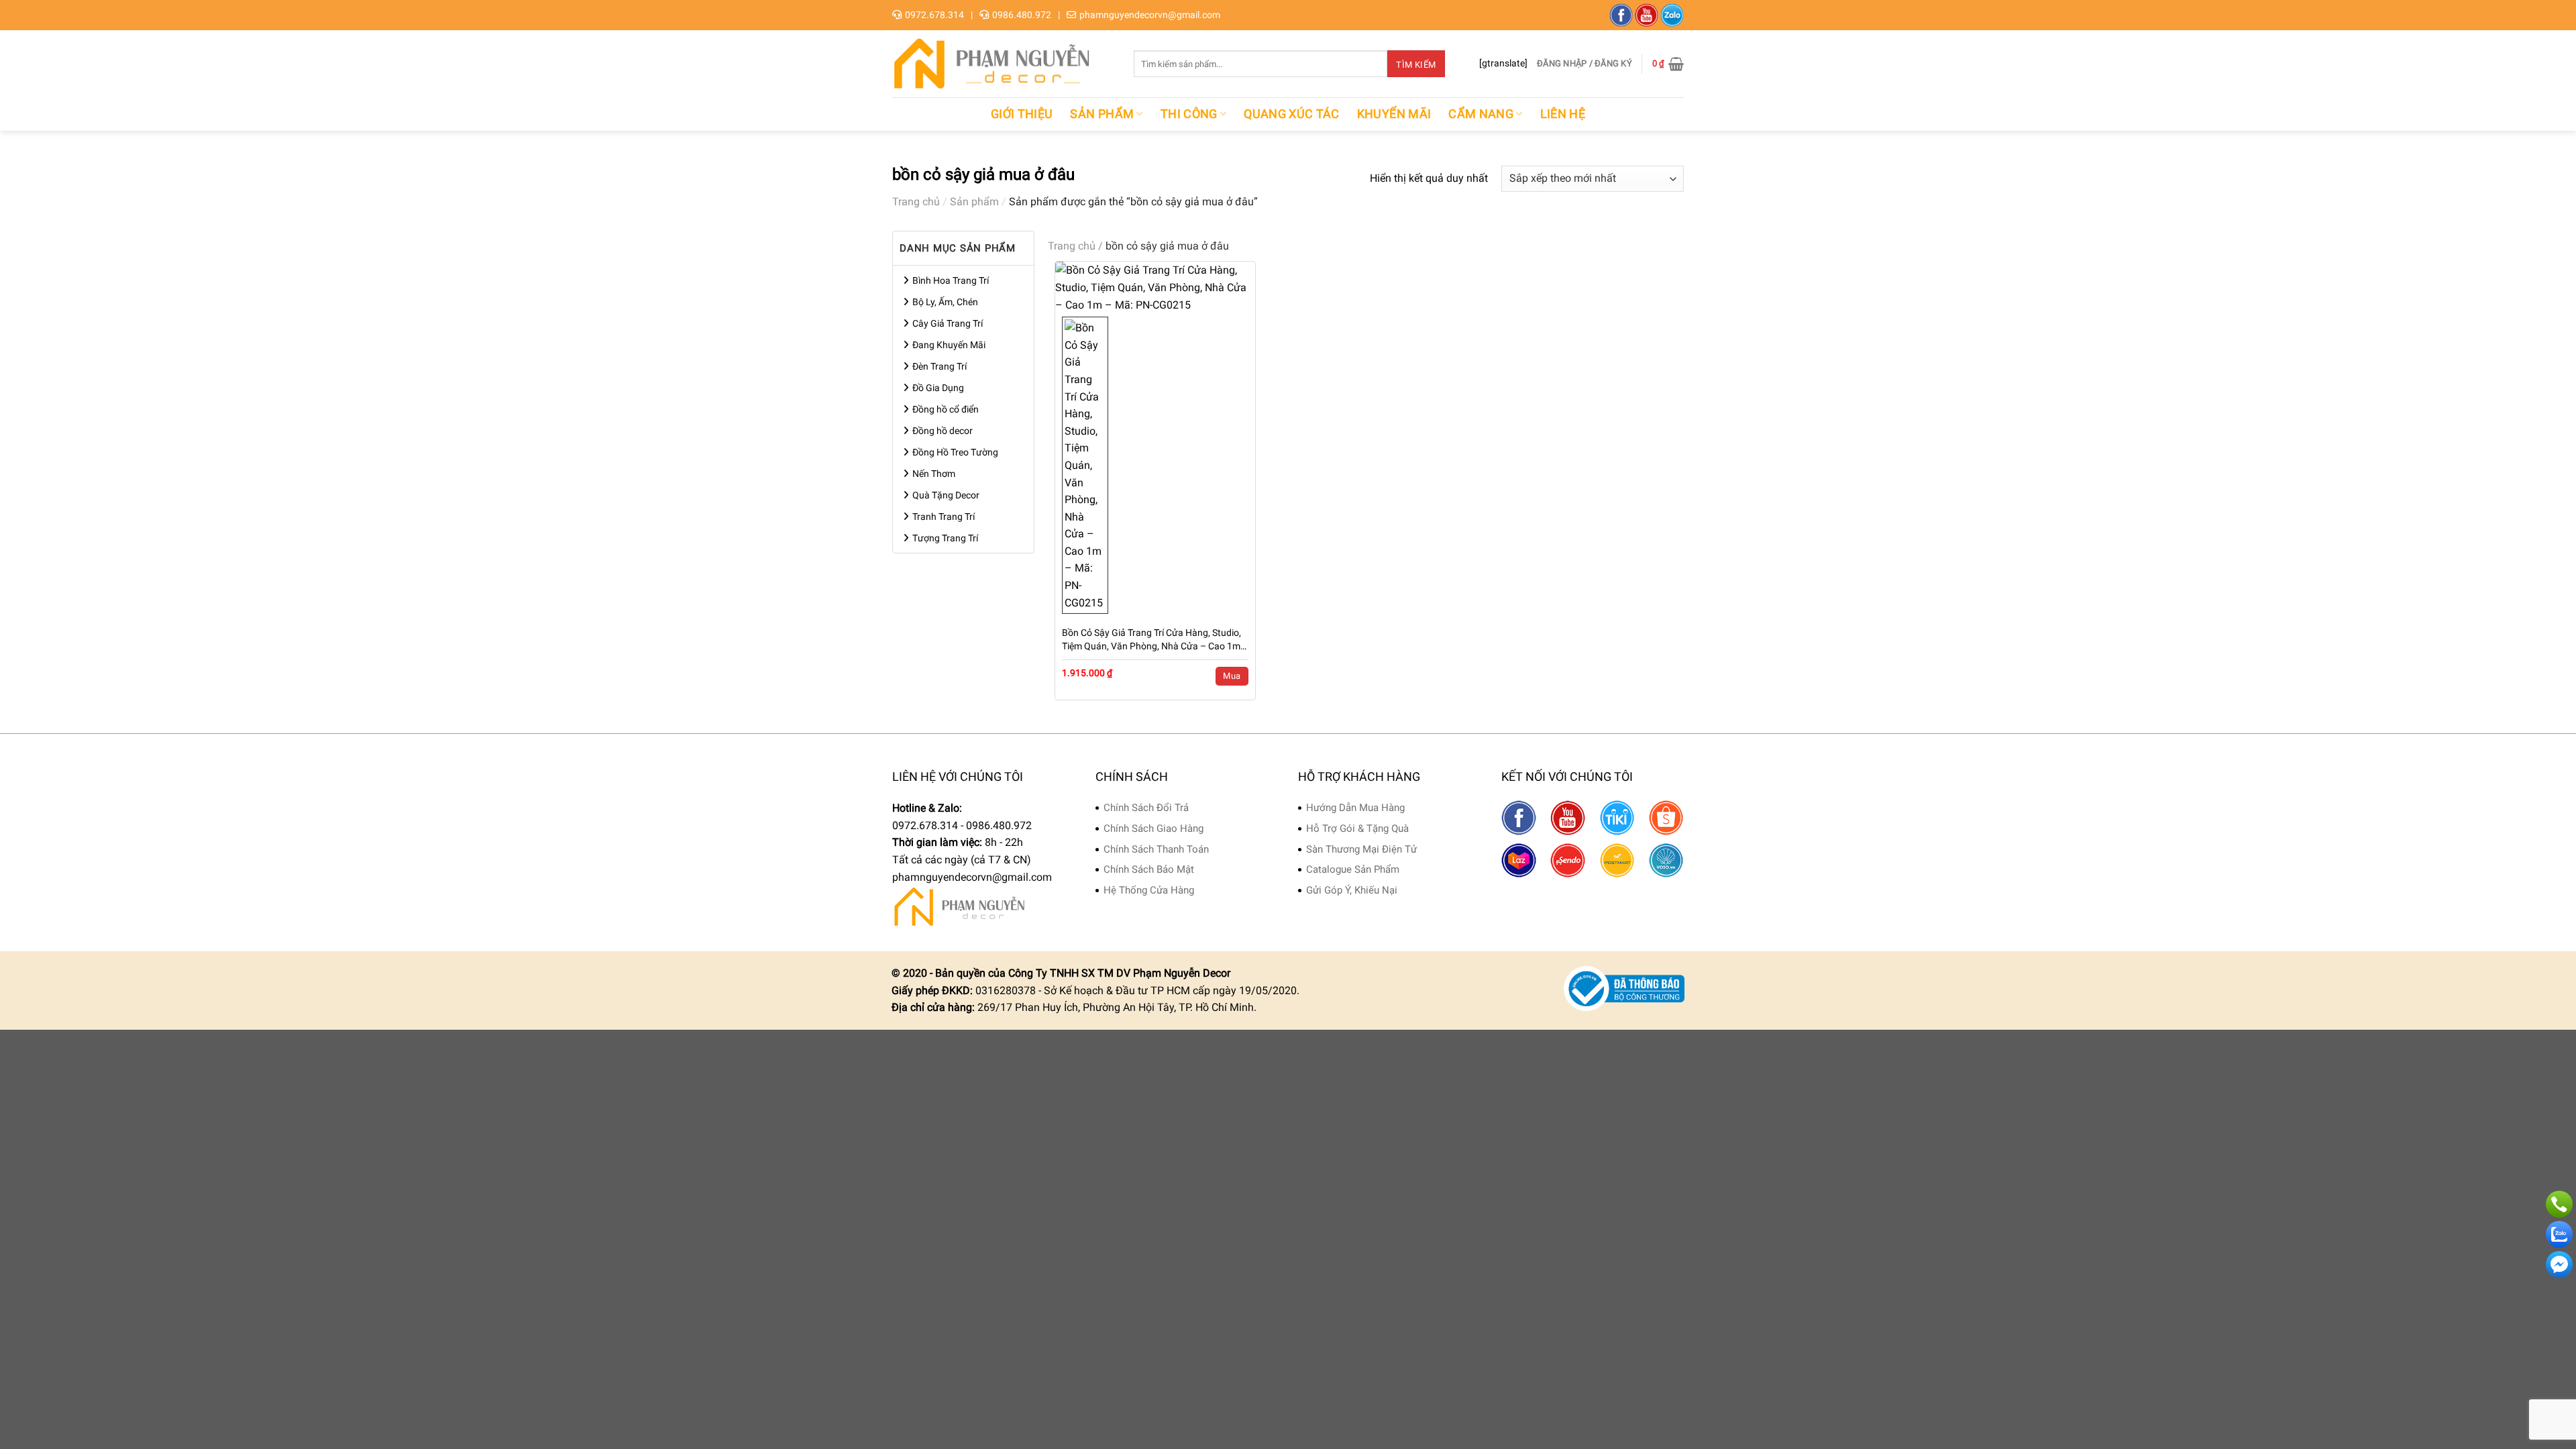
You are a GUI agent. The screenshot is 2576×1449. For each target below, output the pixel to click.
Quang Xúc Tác (1292, 114)
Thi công (1189, 114)
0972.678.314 (934, 15)
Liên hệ (1563, 114)
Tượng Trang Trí (945, 538)
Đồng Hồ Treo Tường (955, 452)
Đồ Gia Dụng (938, 388)
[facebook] (1621, 15)
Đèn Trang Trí (940, 366)
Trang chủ (916, 202)
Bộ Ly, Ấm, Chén (945, 302)
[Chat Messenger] (2559, 1265)
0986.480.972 (1022, 15)
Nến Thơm (934, 474)
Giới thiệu (1022, 114)
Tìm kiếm (1416, 65)
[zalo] (1672, 15)
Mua (1232, 676)
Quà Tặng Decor (946, 495)
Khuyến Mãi (1394, 114)
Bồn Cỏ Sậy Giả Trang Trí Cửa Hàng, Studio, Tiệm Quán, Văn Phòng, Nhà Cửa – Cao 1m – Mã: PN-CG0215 (1151, 640)
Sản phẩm (1102, 114)
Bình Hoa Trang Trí (951, 280)
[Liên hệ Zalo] (2559, 1234)
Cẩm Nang (1481, 114)
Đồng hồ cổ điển (946, 409)
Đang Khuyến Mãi (949, 345)
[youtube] (1647, 15)
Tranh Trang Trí (944, 517)
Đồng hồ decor (943, 431)
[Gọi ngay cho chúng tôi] (2559, 1204)
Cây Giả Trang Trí (948, 323)
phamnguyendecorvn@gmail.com (1150, 15)
